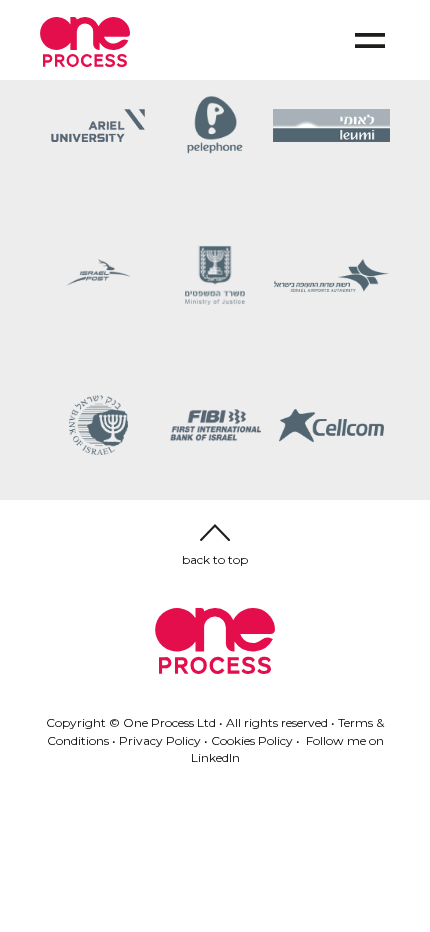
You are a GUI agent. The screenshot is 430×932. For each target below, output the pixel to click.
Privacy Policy (160, 740)
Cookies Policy (252, 740)
